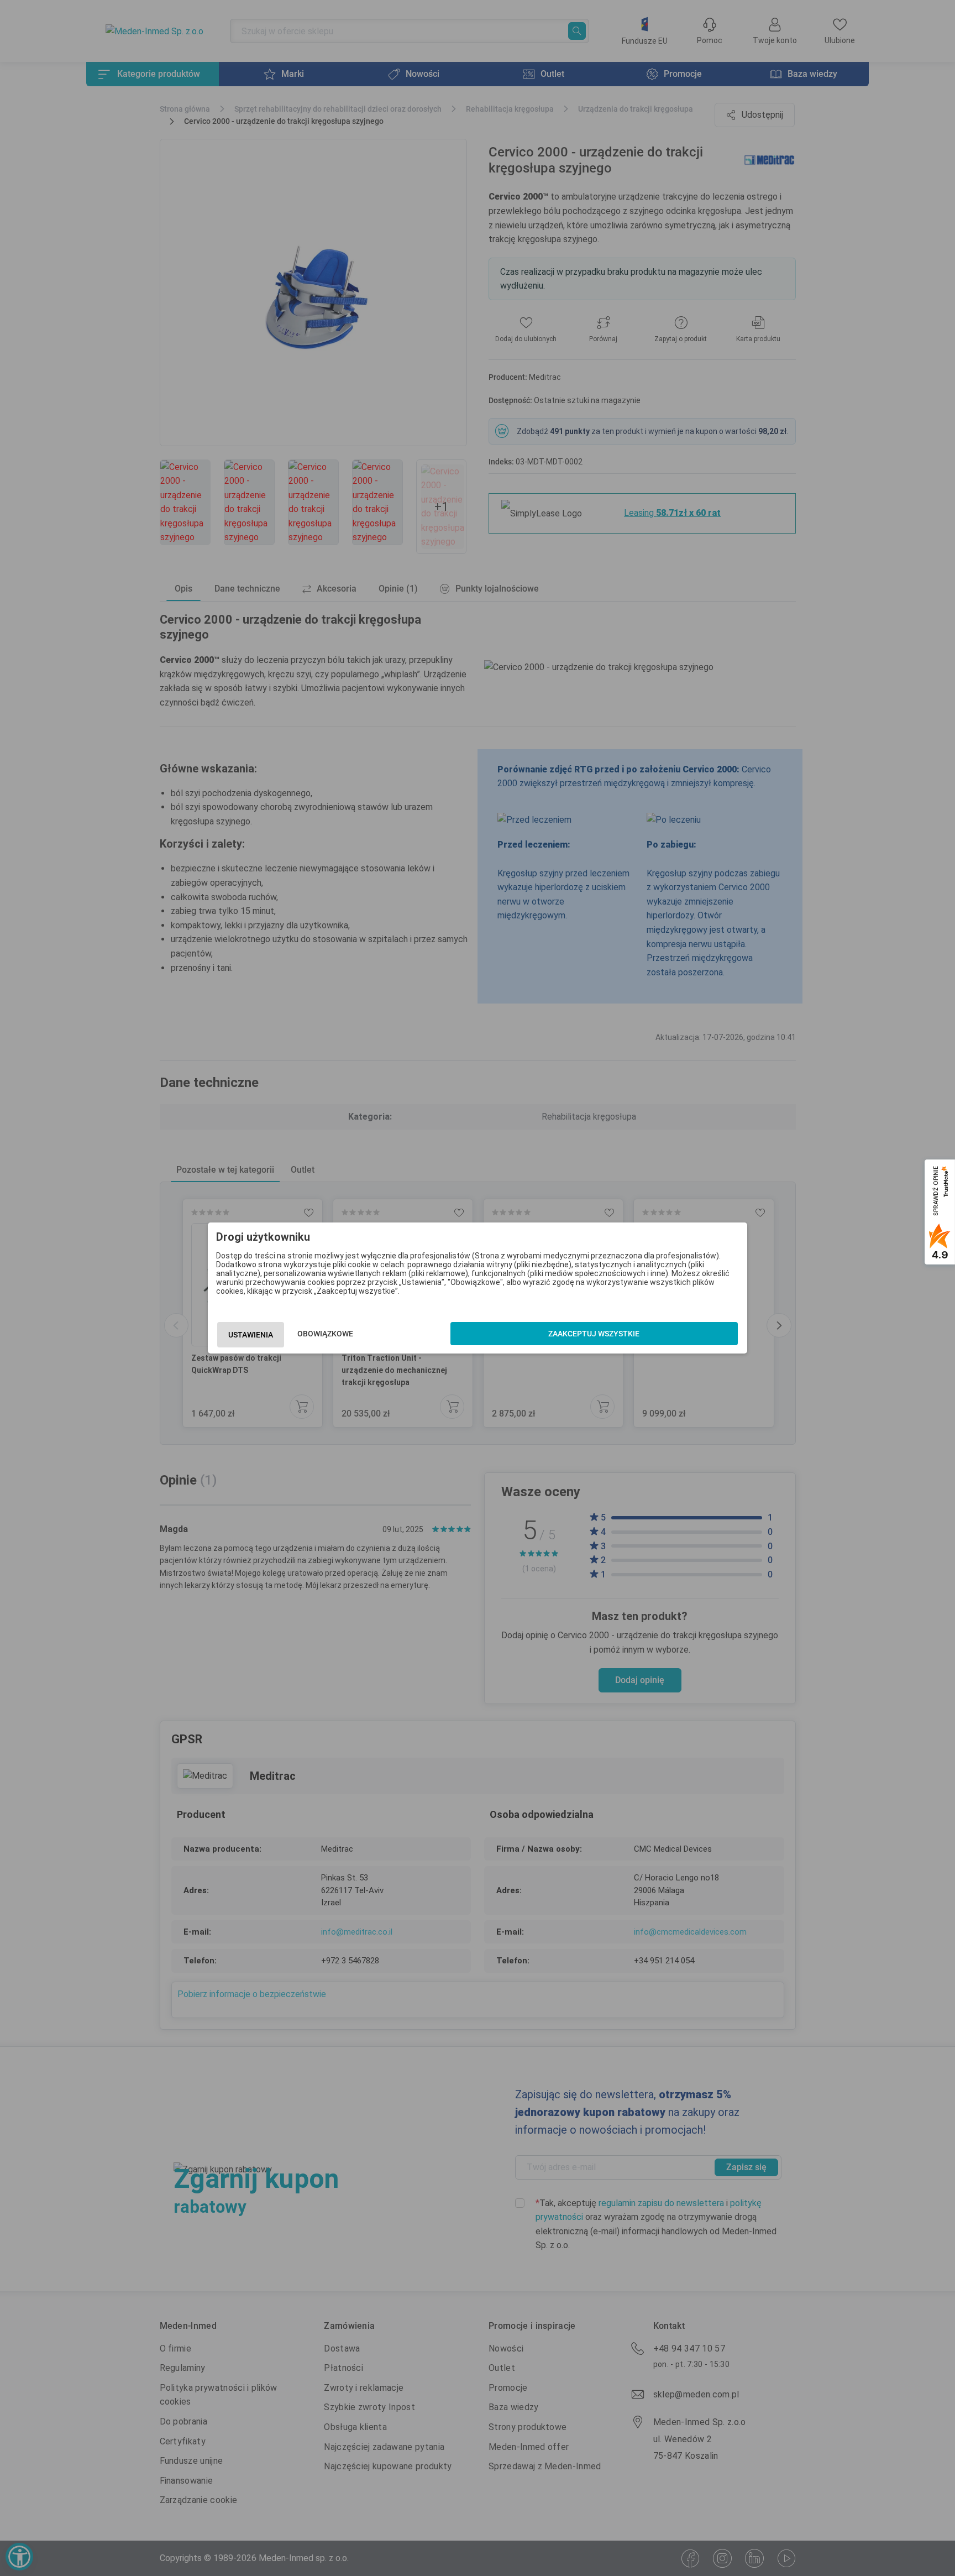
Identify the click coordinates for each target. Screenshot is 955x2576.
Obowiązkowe (325, 1334)
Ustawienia (251, 1335)
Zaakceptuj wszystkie (594, 1334)
